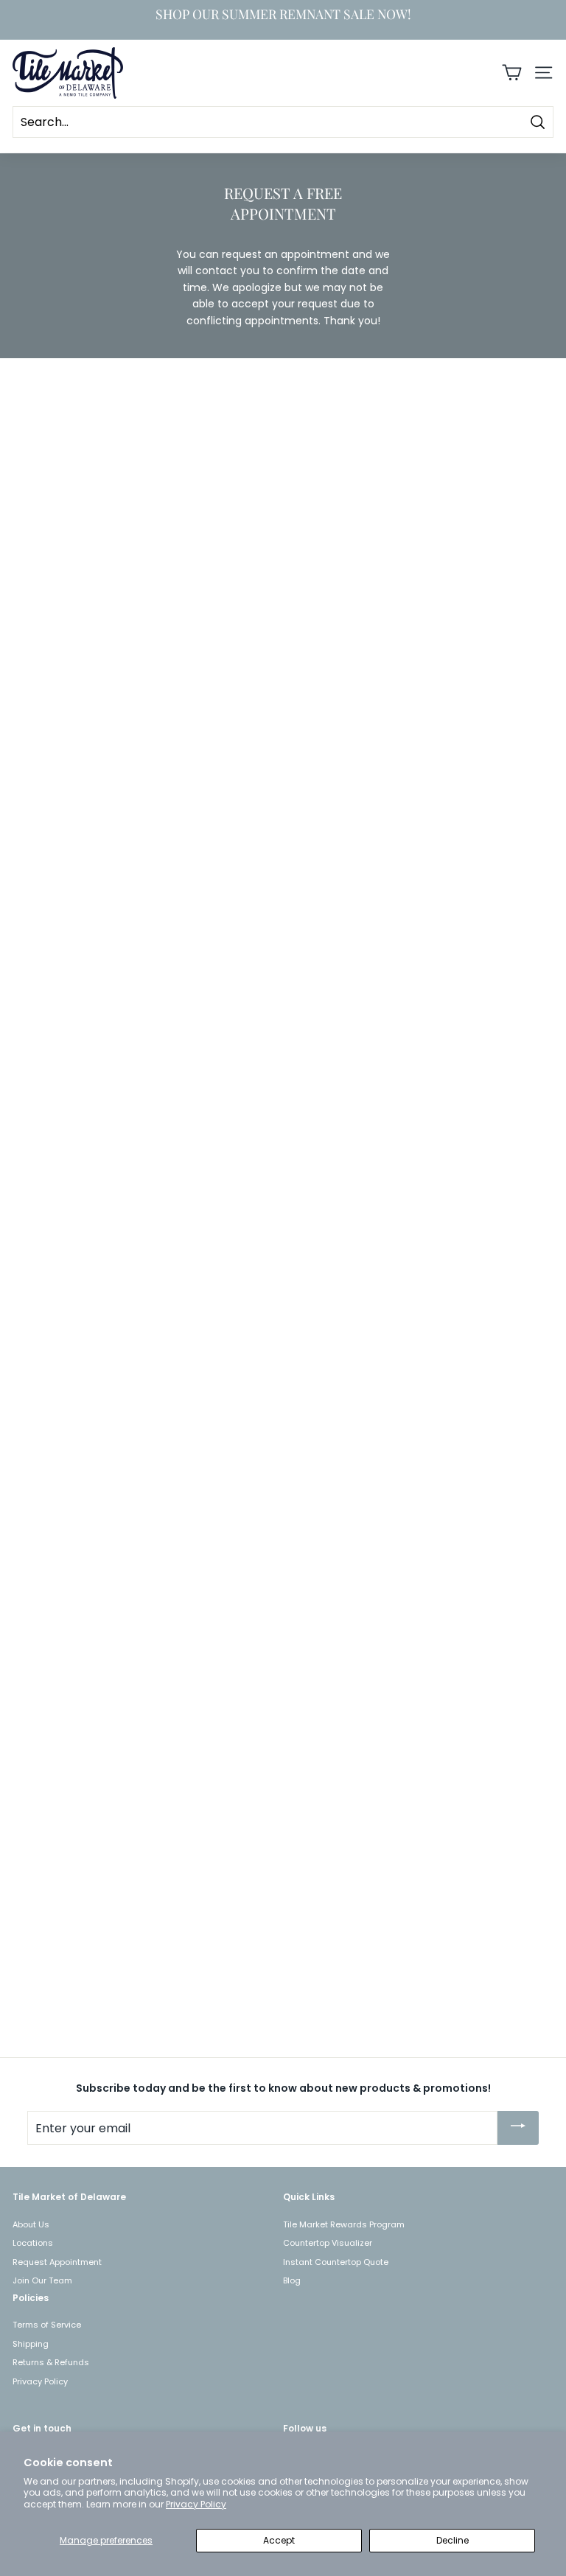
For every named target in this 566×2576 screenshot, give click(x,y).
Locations (33, 2243)
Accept (279, 2540)
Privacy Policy (196, 2504)
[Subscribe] (518, 2128)
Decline (453, 2540)
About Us (31, 2224)
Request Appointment (57, 2262)
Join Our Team (42, 2280)
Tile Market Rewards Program (344, 2224)
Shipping (31, 2344)
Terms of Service (47, 2325)
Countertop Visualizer (328, 2243)
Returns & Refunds (51, 2362)
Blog (292, 2280)
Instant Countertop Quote (336, 2262)
